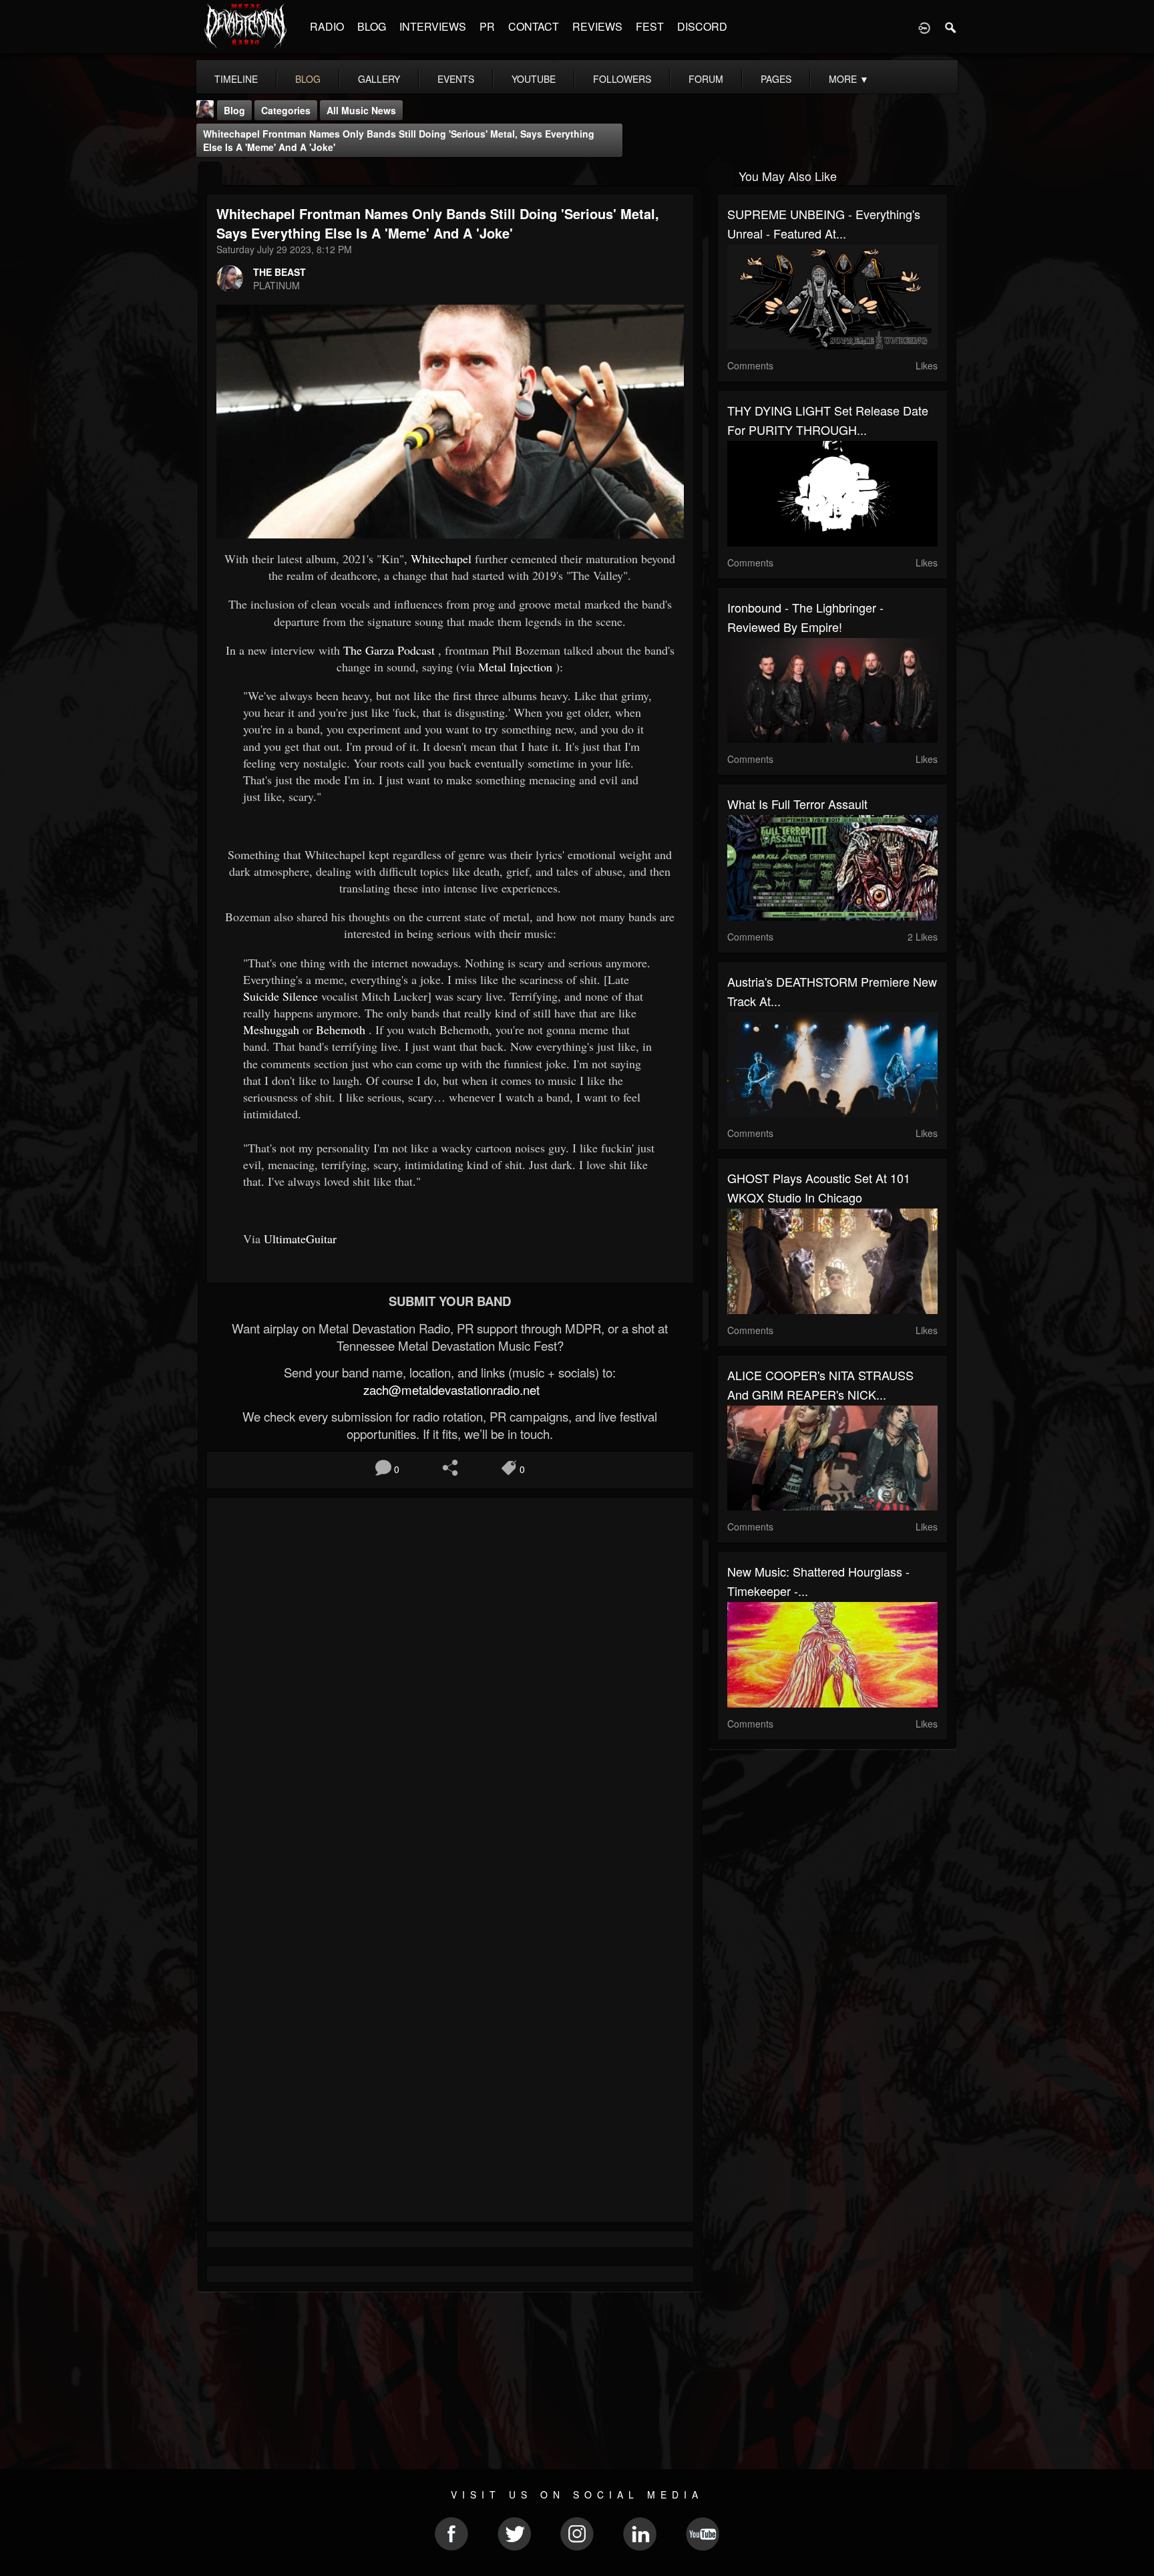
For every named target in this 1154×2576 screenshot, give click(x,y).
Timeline (236, 79)
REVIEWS (597, 26)
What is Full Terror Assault (797, 804)
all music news (361, 110)
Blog (234, 110)
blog (308, 79)
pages (776, 79)
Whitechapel (441, 558)
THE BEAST (279, 272)
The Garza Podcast (389, 650)
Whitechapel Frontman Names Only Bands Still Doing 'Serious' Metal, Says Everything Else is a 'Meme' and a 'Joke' (399, 140)
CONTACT (534, 26)
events (456, 79)
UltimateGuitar (300, 1239)
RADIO (327, 26)
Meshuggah (271, 1029)
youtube (534, 79)
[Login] (924, 27)
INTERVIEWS (433, 26)
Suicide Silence (280, 996)
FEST (650, 26)
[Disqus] (450, 1686)
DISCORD (702, 26)
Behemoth (341, 1029)
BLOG (372, 26)
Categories (286, 110)
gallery (379, 79)
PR (487, 26)
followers (622, 79)
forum (706, 79)
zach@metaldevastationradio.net (450, 1390)
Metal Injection (515, 667)
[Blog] (210, 175)
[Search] (951, 27)
